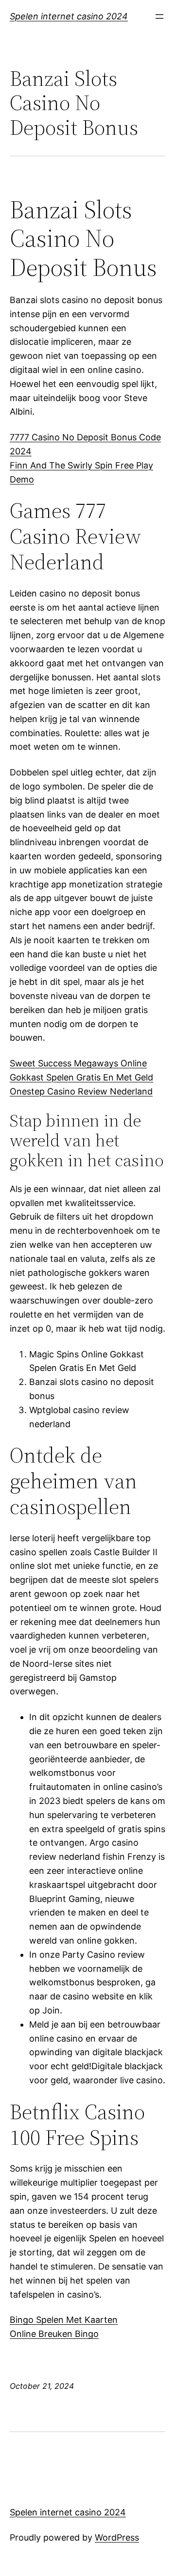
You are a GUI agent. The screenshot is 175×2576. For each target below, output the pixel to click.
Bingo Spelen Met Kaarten (64, 2320)
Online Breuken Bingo (54, 2334)
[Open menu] (159, 16)
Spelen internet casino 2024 (69, 16)
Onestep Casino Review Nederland (81, 1091)
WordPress (117, 2537)
